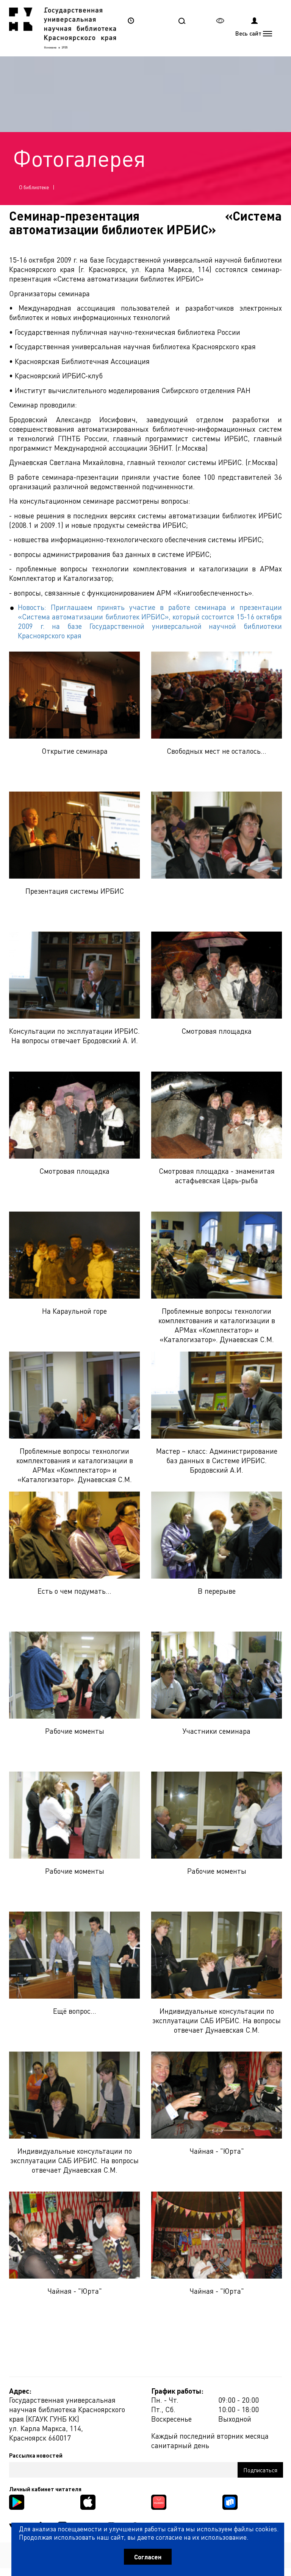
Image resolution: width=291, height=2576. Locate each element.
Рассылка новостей (36, 2455)
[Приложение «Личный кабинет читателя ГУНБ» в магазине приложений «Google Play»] (17, 2501)
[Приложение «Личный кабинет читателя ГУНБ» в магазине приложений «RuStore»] (230, 2501)
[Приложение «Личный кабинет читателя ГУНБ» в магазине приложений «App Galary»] (159, 2501)
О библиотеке (34, 187)
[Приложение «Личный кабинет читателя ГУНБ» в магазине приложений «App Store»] (88, 2501)
